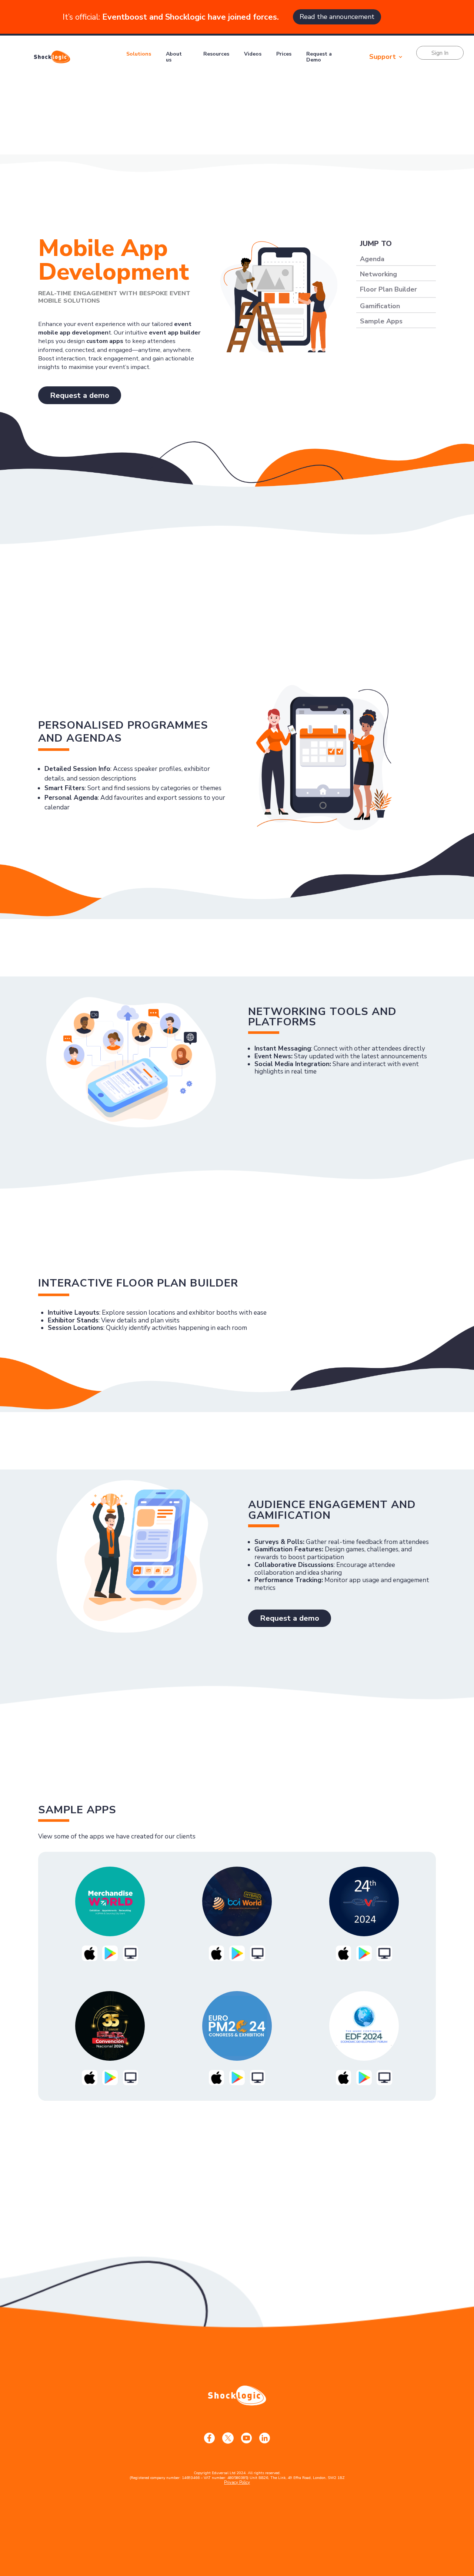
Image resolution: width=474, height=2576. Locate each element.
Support (383, 57)
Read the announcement (337, 17)
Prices (284, 54)
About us (174, 57)
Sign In (440, 53)
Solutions (139, 54)
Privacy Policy (237, 2482)
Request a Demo (319, 57)
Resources (216, 54)
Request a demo (80, 395)
